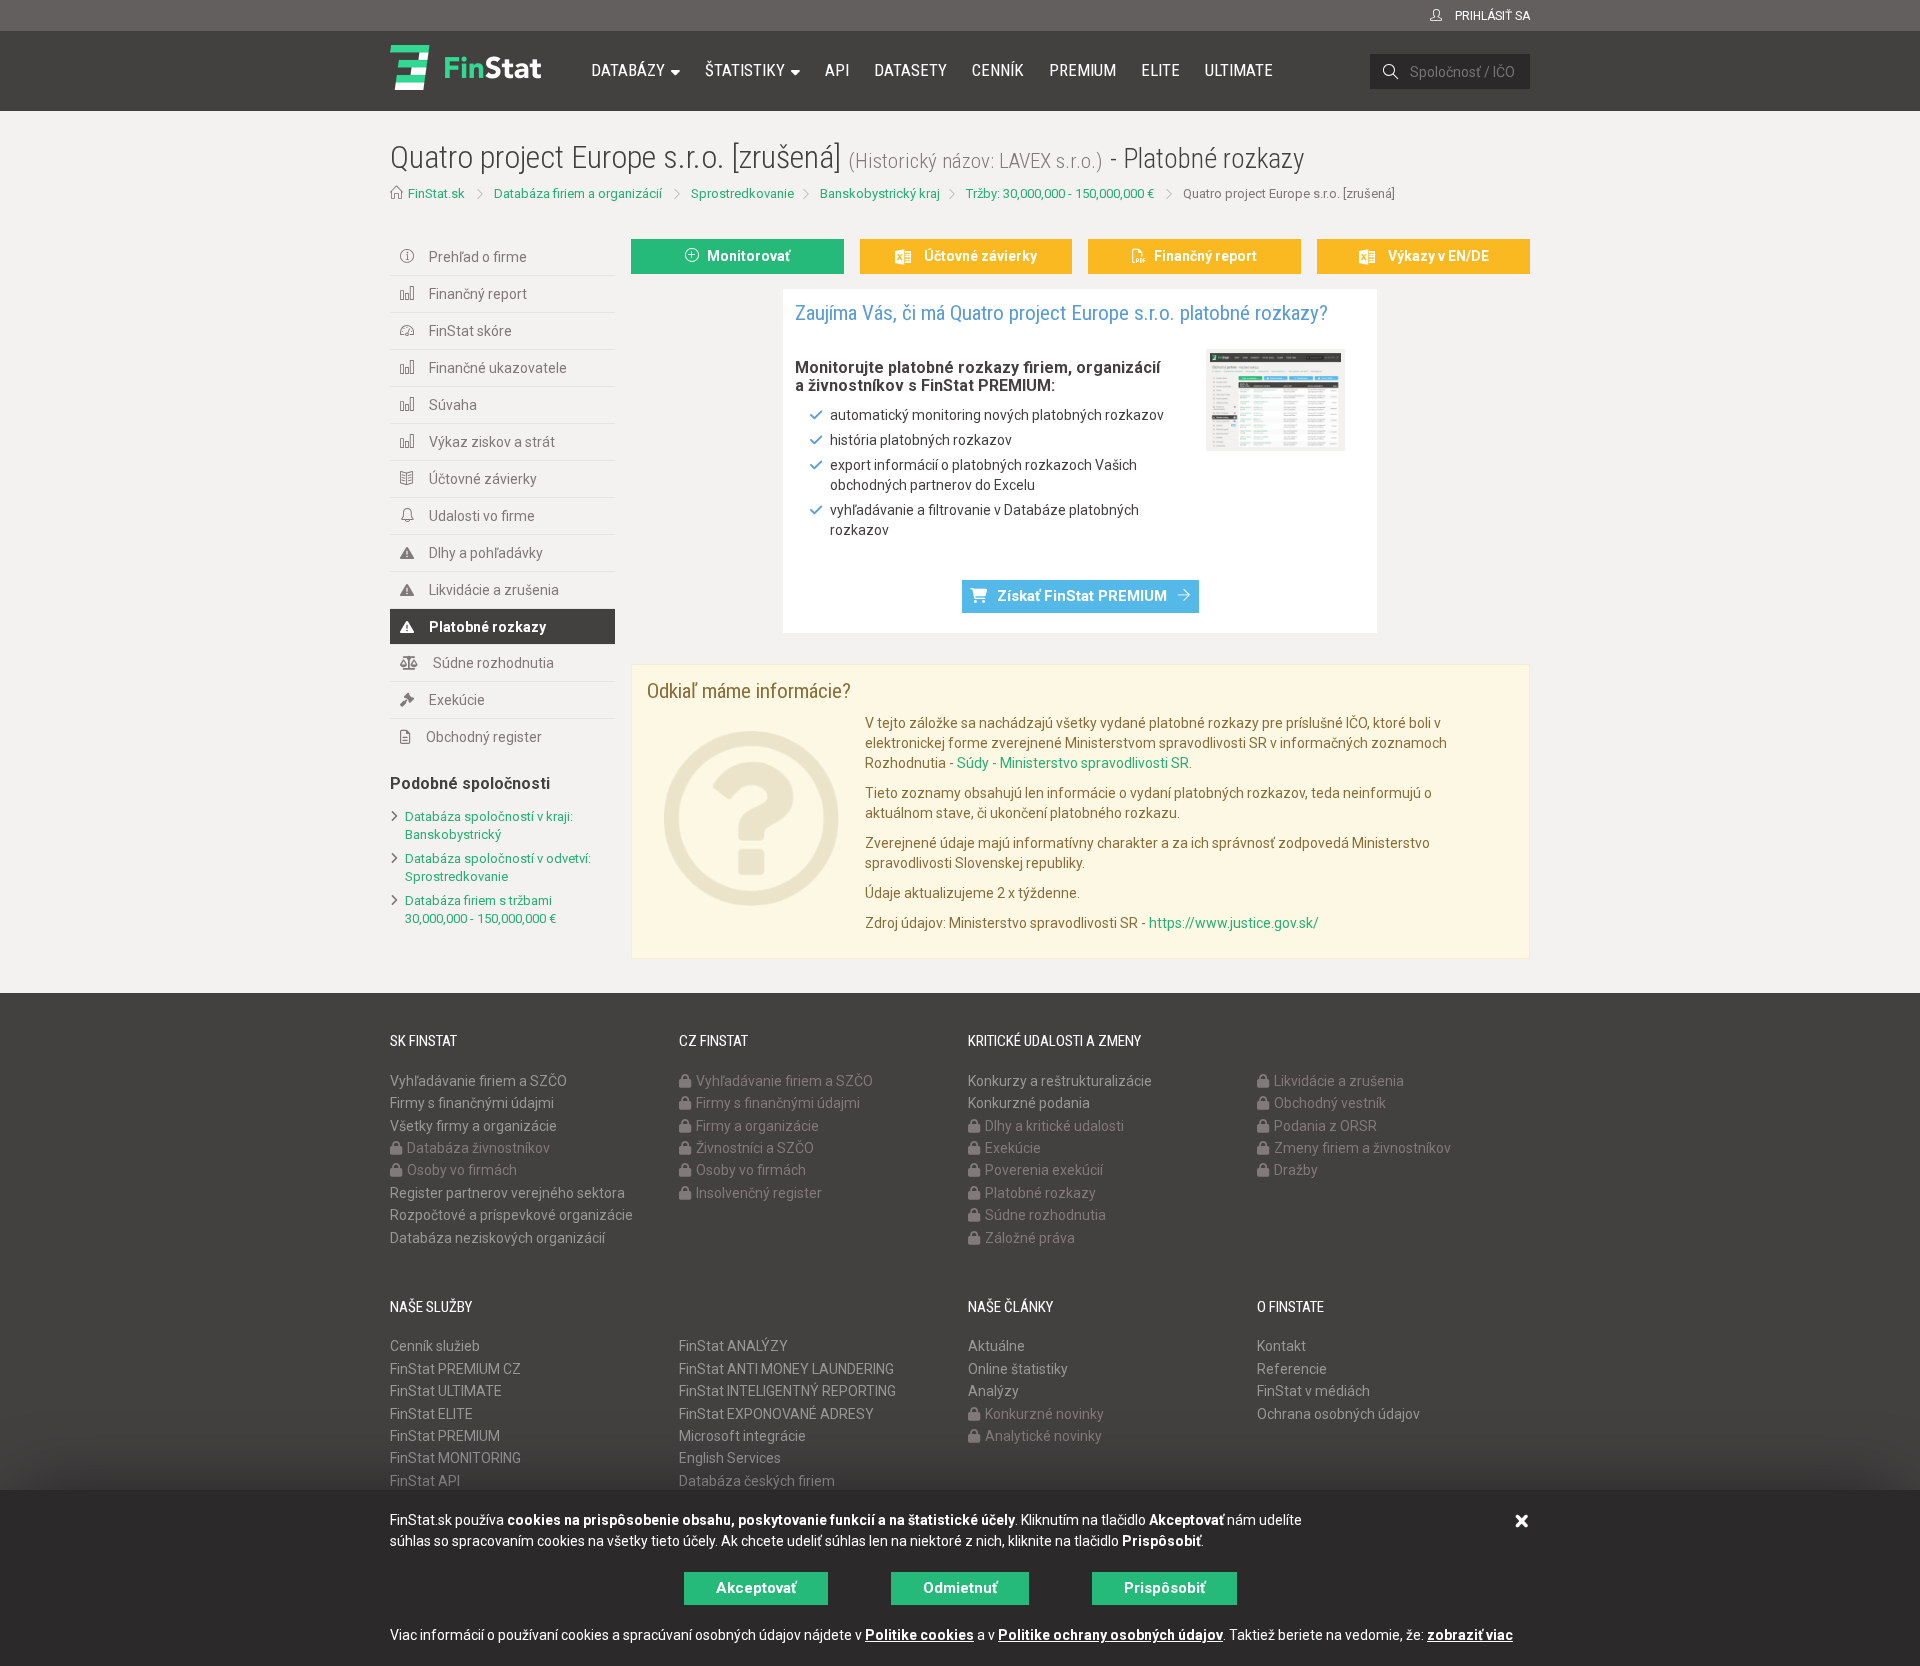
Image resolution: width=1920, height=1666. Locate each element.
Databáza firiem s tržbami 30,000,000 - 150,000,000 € (480, 910)
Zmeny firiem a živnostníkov (1362, 1148)
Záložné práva (1030, 1238)
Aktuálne (996, 1346)
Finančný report (478, 294)
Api (837, 70)
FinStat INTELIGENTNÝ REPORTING (787, 1391)
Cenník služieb (435, 1346)
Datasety (910, 70)
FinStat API (425, 1481)
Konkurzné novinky (1044, 1414)
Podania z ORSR (1325, 1126)
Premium (1082, 70)
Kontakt (1281, 1346)
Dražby (1296, 1170)
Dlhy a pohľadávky (486, 553)
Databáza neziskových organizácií (497, 1238)
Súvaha (453, 405)
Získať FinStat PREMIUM (1082, 596)
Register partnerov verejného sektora (507, 1193)
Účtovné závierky (483, 479)
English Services (730, 1458)
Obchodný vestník (1330, 1103)
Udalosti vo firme (482, 516)
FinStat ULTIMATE (446, 1391)
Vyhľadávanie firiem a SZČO (478, 1081)
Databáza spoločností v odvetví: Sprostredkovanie (498, 868)
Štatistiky (745, 70)
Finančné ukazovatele (498, 368)
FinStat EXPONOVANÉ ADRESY (776, 1414)
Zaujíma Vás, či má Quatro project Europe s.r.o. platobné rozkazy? (1061, 313)
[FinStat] (465, 84)
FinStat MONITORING (455, 1458)
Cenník (998, 70)
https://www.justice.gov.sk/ (1234, 923)
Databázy (628, 70)
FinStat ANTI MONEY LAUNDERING (786, 1369)
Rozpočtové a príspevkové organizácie (511, 1215)
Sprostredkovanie (742, 193)
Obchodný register (484, 737)
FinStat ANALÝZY (733, 1346)
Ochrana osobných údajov (1338, 1414)
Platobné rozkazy (487, 627)
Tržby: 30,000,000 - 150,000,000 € (1060, 193)
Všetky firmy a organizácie (473, 1126)
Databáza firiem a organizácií (578, 193)
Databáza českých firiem (757, 1481)
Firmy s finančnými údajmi (472, 1103)
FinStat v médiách (1313, 1391)
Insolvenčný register (759, 1193)
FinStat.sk (436, 193)
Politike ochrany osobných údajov (1110, 1635)
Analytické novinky (1043, 1436)
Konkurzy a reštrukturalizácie (1060, 1081)
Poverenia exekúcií (1044, 1170)
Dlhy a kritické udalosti (1054, 1126)
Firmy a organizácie (757, 1126)
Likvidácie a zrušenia (494, 590)
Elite (1160, 70)
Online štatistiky (1018, 1369)
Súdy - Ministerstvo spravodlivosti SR (1073, 763)
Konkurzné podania (1029, 1103)
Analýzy (993, 1391)
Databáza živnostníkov (478, 1148)
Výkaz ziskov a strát (492, 442)
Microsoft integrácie (742, 1436)
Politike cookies (919, 1635)
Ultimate (1239, 70)
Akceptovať (756, 1588)
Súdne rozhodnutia (493, 663)
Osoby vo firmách (462, 1170)
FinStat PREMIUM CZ (455, 1369)
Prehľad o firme (478, 257)
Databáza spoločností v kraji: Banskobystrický (489, 826)
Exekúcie (457, 700)
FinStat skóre (470, 331)
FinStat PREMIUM (445, 1436)
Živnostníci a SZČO (755, 1148)
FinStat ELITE (431, 1414)
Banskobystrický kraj (880, 193)
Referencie (1292, 1369)
